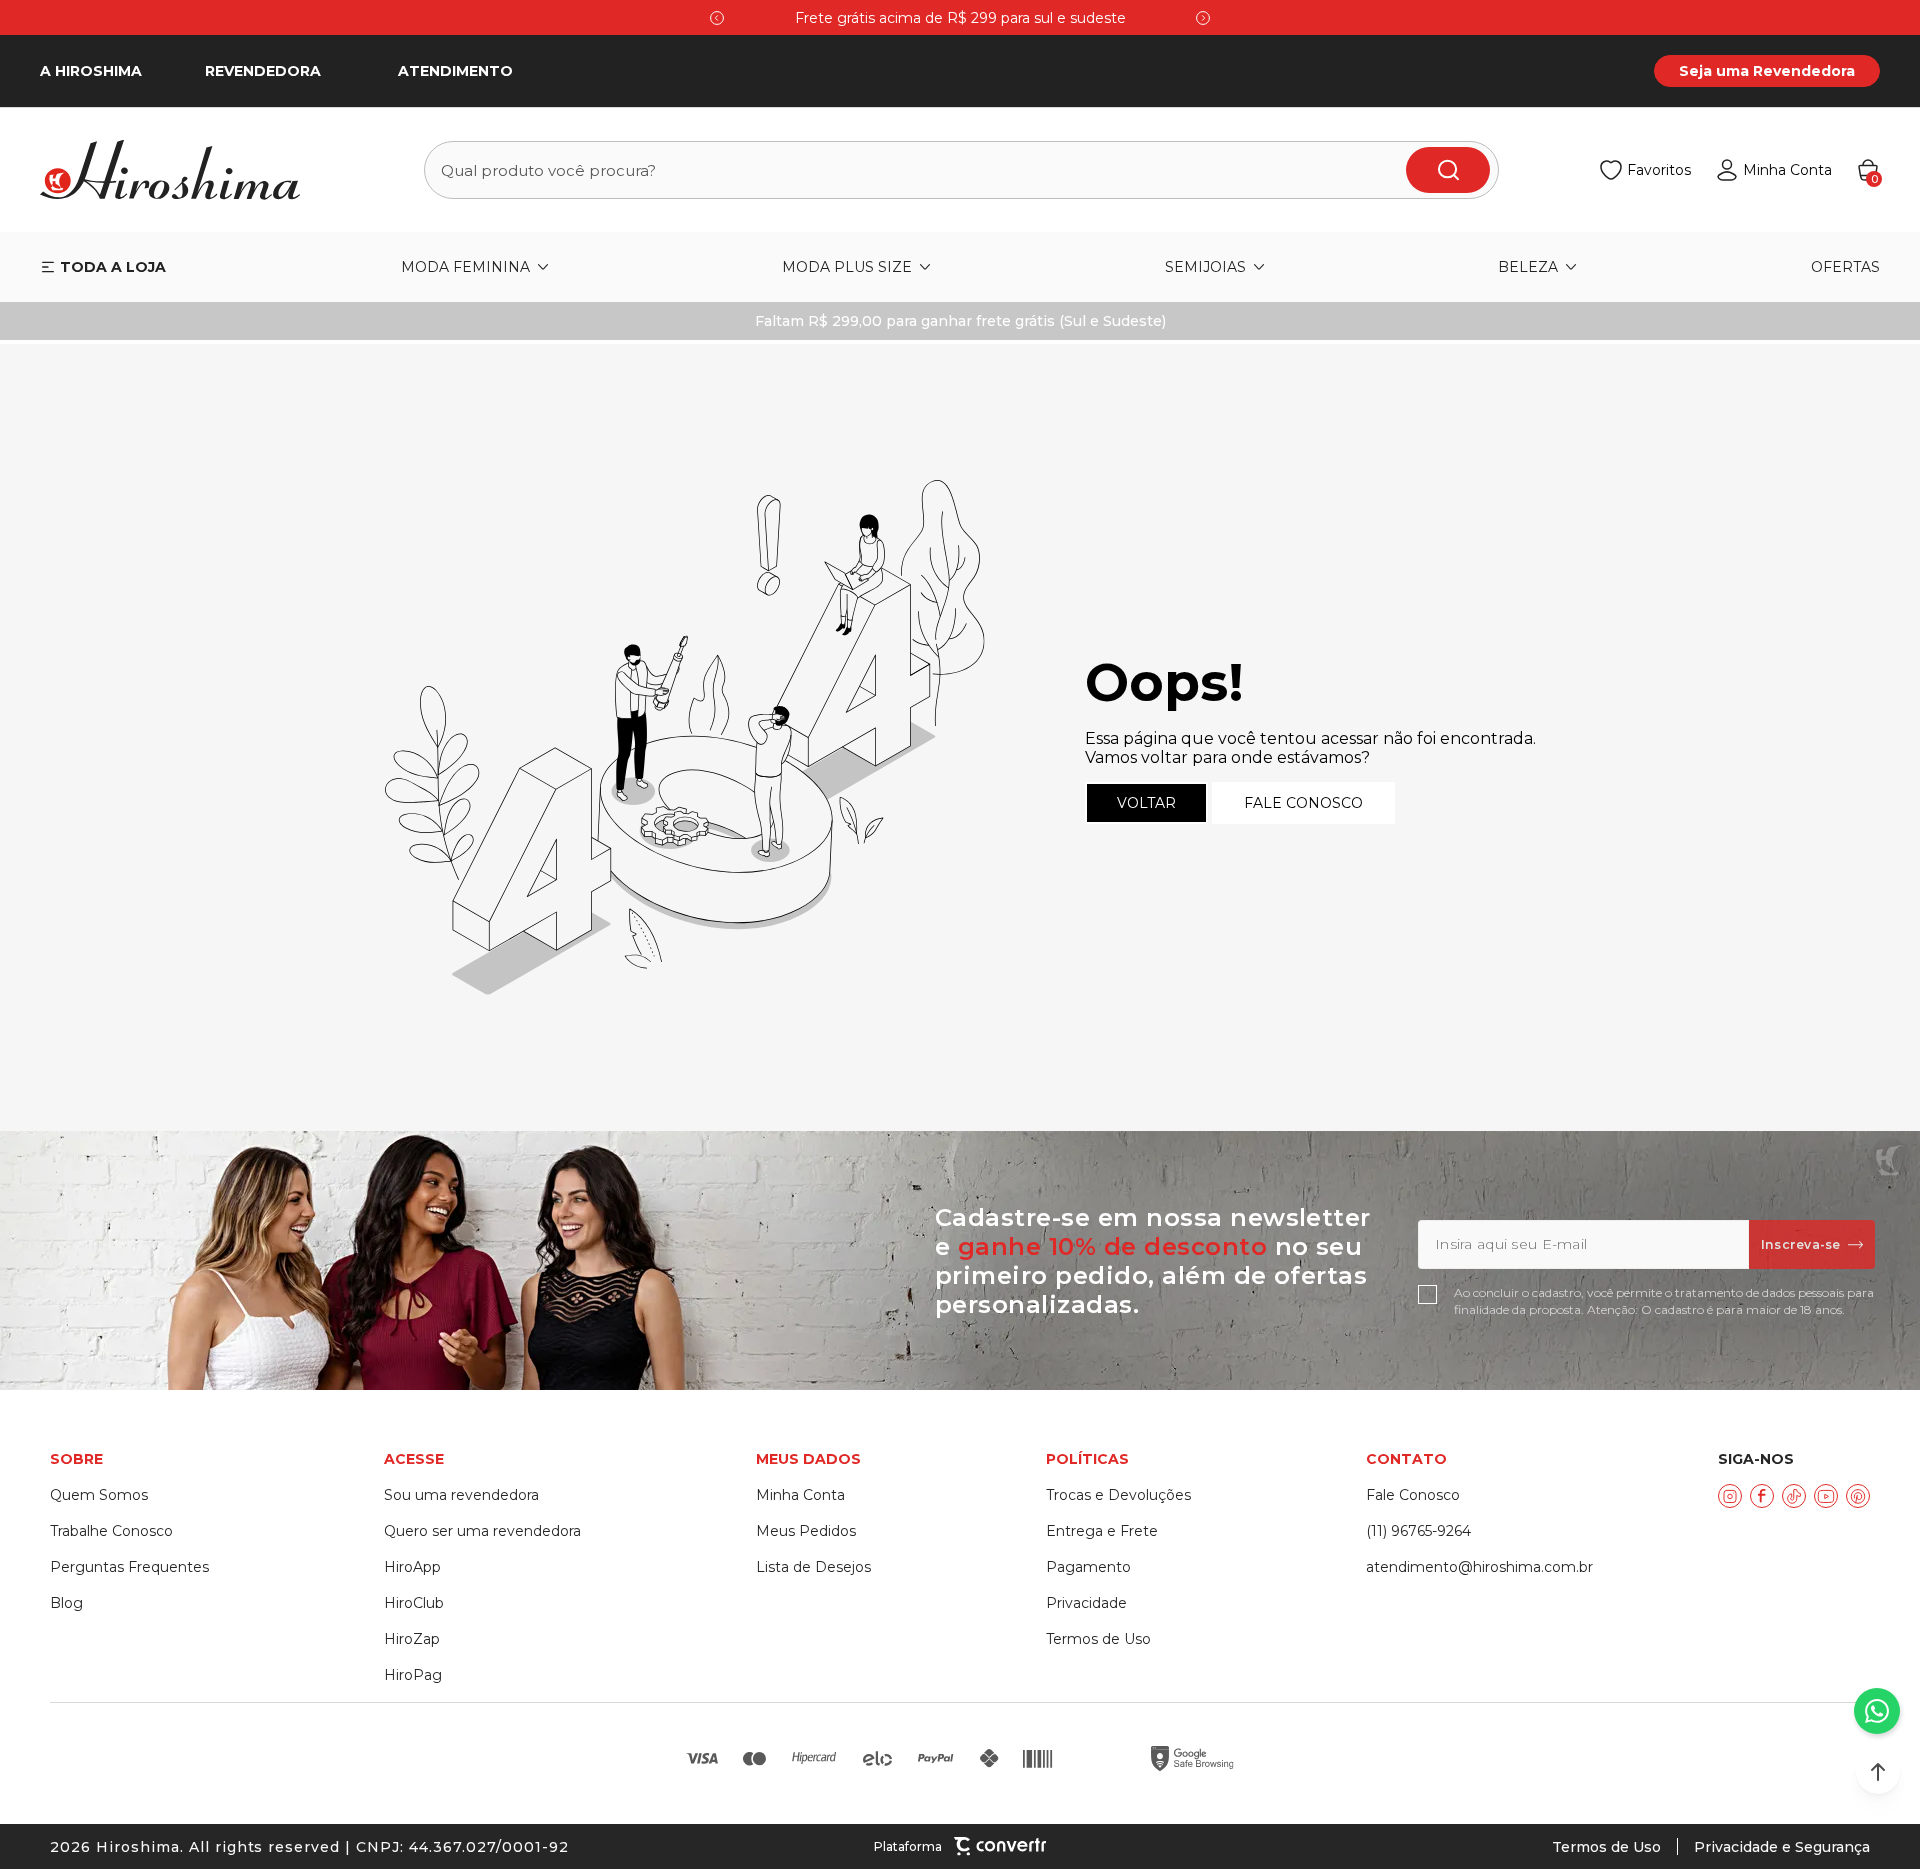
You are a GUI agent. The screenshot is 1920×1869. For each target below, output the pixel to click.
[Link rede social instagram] (1730, 1496)
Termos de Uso (1606, 1847)
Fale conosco (1303, 803)
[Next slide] (1203, 18)
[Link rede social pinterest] (1858, 1496)
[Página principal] (182, 170)
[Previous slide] (717, 18)
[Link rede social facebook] (1762, 1496)
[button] (1878, 1772)
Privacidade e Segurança (1782, 1847)
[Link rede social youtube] (1826, 1496)
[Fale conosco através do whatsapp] (1877, 1711)
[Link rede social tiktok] (1794, 1496)
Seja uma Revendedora (1767, 71)
